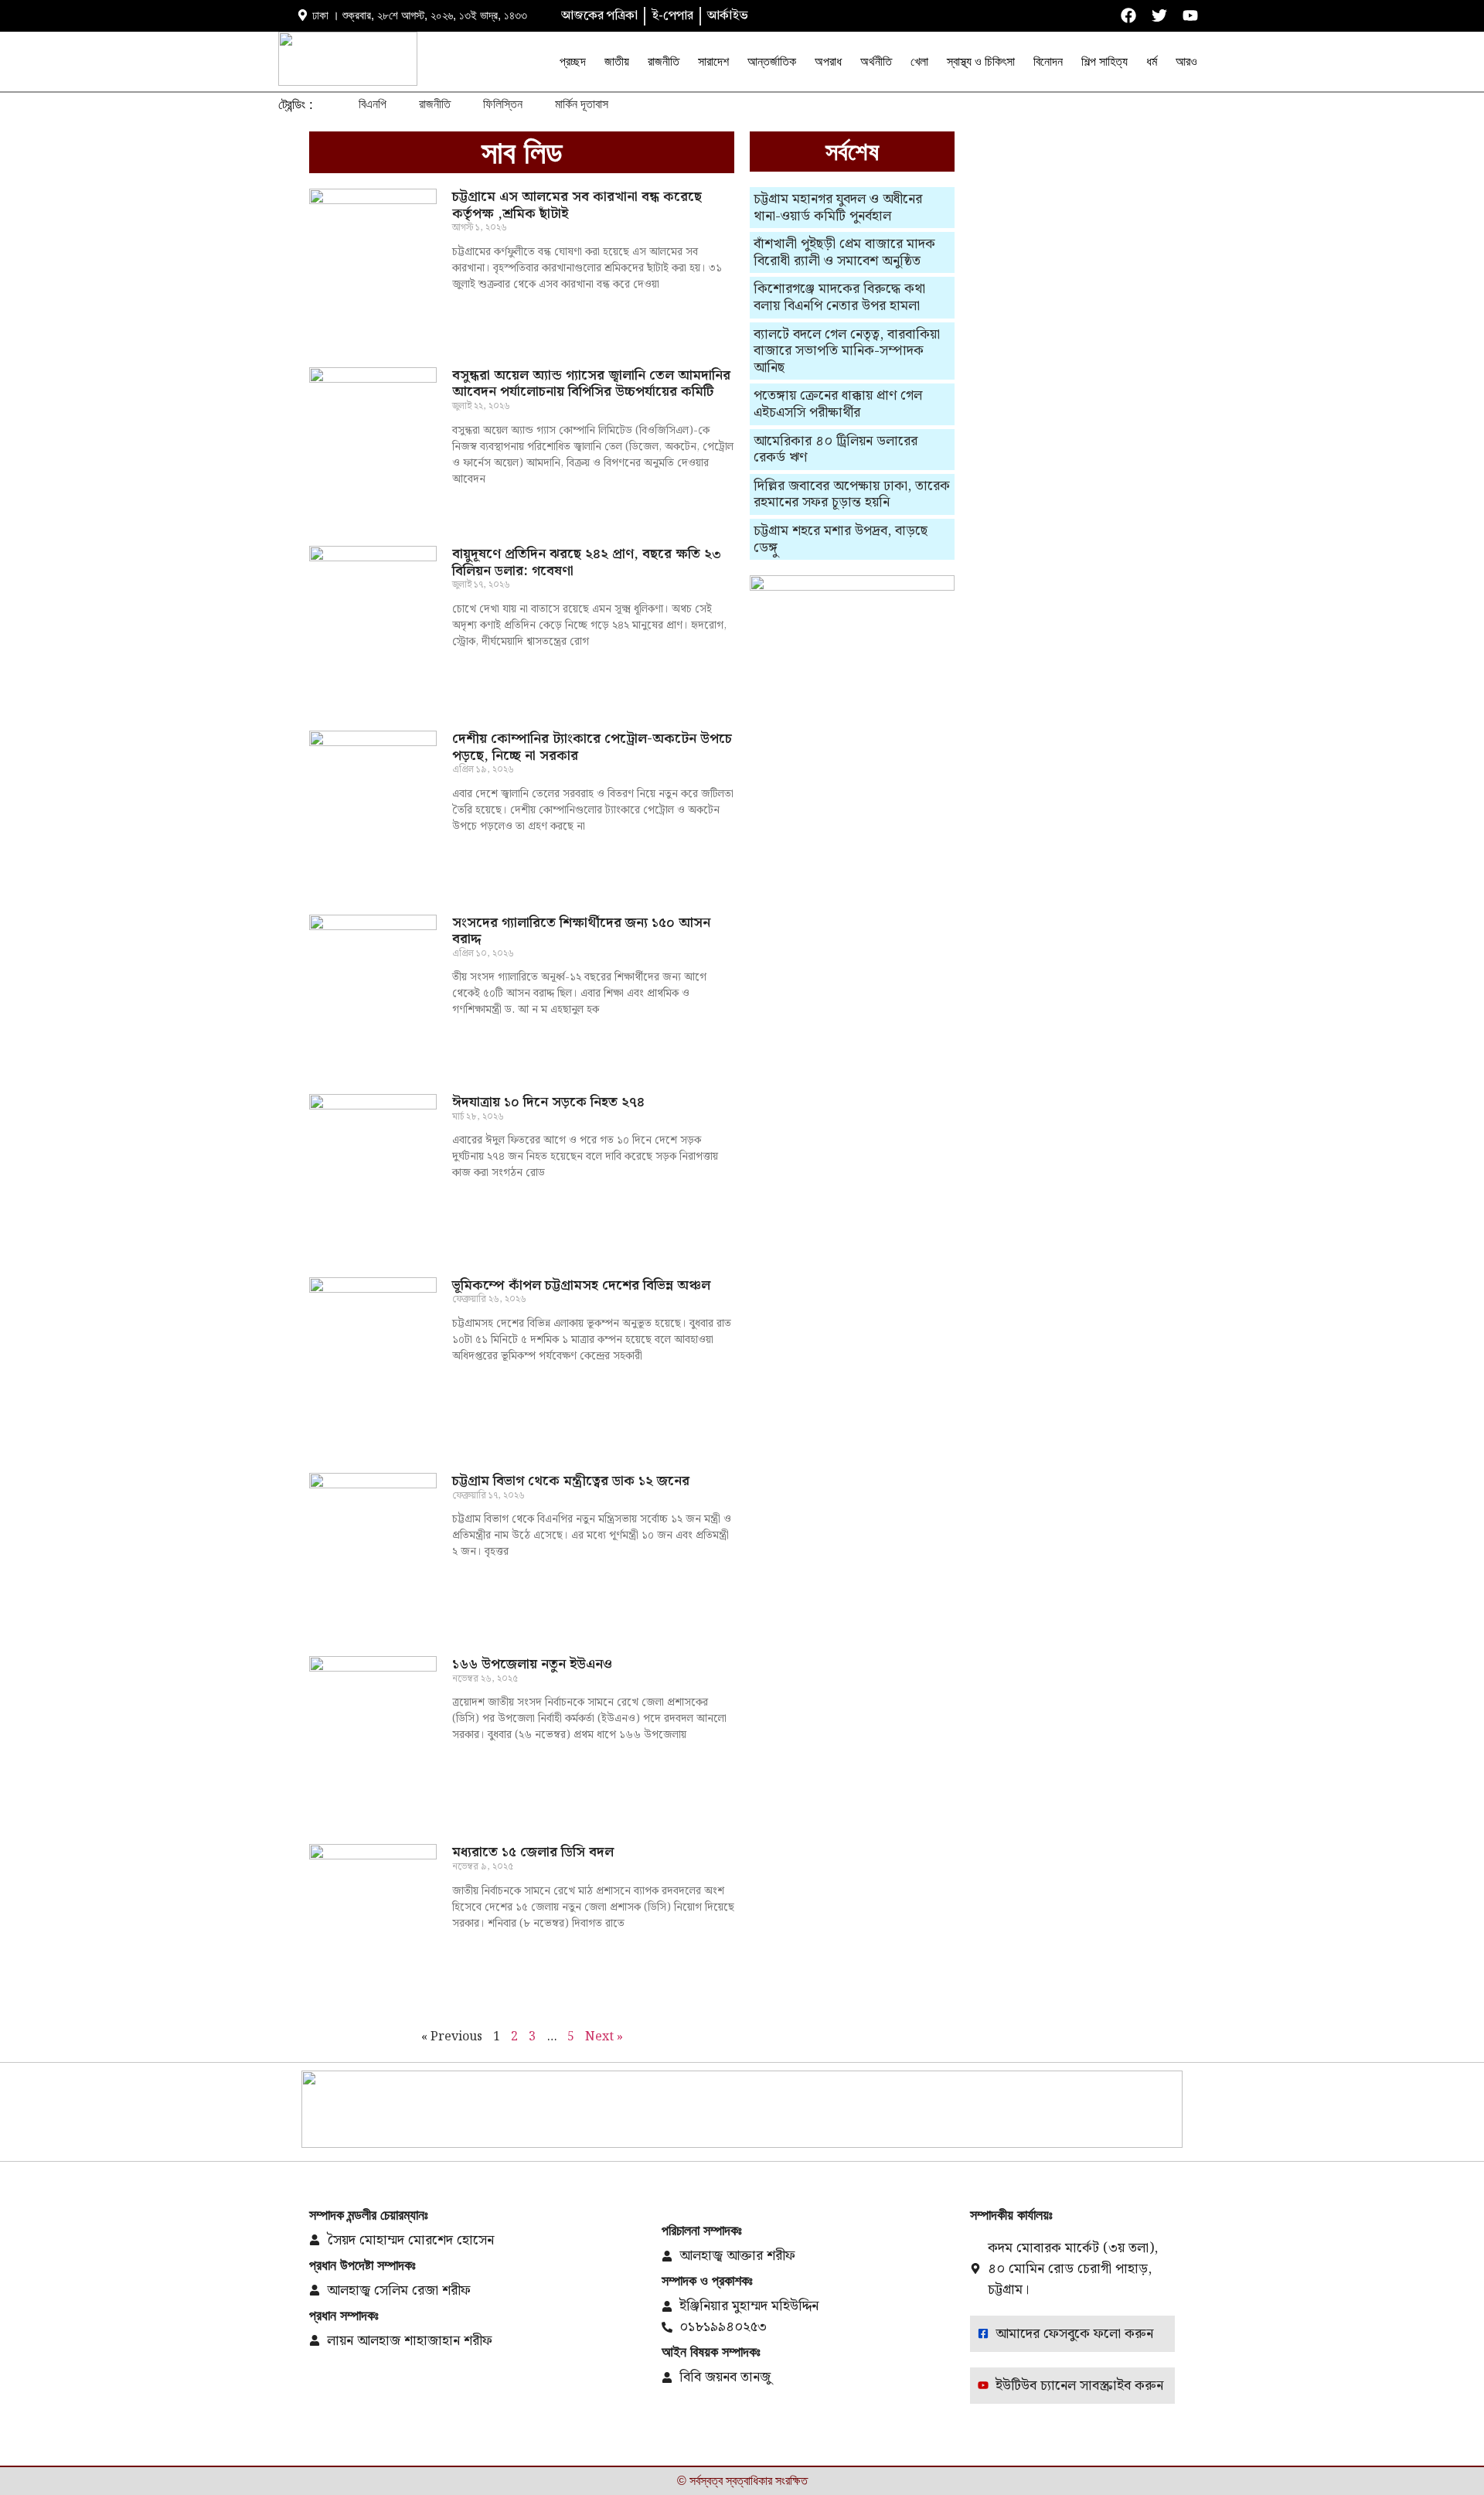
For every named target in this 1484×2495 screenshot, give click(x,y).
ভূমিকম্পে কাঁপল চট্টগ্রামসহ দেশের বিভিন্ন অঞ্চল (581, 1285)
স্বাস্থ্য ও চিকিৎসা (981, 61)
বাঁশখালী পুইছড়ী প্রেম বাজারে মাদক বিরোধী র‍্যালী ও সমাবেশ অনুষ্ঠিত (844, 252)
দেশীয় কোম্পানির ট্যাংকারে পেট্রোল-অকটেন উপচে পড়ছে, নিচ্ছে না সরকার (592, 747)
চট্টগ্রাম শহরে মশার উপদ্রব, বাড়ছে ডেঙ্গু (841, 539)
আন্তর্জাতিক (772, 61)
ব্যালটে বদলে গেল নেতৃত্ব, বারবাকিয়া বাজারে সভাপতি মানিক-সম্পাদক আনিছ (847, 351)
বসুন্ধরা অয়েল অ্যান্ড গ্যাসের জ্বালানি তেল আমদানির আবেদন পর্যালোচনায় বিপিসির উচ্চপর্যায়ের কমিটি (591, 384)
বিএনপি (373, 104)
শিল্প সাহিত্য (1104, 61)
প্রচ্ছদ (573, 61)
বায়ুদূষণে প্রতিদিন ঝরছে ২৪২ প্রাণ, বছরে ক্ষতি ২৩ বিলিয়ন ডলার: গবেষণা (587, 562)
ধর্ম (1152, 61)
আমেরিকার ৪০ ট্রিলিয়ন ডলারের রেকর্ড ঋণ (836, 450)
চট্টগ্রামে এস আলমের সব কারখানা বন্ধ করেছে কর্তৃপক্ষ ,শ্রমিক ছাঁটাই (577, 205)
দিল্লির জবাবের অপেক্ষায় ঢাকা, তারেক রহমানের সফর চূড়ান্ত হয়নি (852, 494)
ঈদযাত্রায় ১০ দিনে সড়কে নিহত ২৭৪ (548, 1102)
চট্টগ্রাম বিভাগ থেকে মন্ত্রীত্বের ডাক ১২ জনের (571, 1481)
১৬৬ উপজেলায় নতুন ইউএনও (532, 1664)
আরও (1186, 61)
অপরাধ (828, 61)
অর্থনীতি (876, 61)
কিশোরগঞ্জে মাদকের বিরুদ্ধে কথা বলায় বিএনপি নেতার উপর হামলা (839, 297)
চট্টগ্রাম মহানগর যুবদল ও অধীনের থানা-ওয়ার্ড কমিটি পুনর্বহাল (838, 208)
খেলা (919, 61)
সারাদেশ (713, 61)
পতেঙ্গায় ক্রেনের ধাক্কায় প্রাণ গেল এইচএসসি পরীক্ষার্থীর (838, 404)
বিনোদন (1048, 61)
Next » (604, 2037)
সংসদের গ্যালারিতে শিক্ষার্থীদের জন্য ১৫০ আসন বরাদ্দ (581, 931)
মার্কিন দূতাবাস (582, 104)
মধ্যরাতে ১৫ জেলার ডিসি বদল (533, 1852)
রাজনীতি (664, 61)
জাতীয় (617, 61)
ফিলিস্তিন (503, 104)
